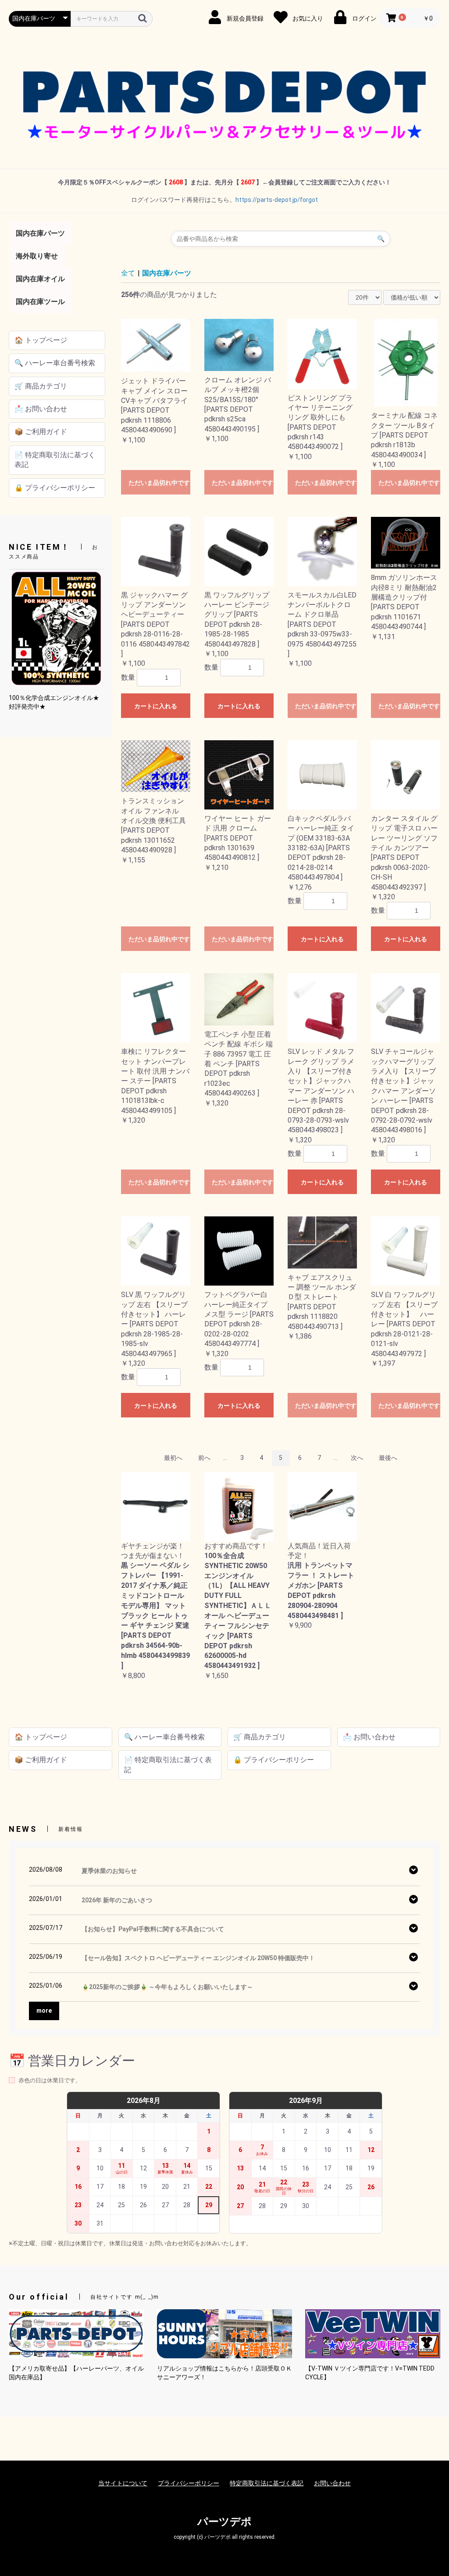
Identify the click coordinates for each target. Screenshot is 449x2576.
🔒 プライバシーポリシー (55, 488)
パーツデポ (224, 2522)
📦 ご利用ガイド (41, 432)
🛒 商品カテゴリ (41, 386)
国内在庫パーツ (40, 233)
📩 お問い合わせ (41, 409)
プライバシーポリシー (189, 2483)
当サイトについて (123, 2483)
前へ (204, 1458)
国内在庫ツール (40, 302)
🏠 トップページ (41, 340)
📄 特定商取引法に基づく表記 (55, 460)
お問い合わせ (332, 2483)
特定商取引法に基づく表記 (267, 2483)
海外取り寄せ (37, 256)
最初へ (173, 1458)
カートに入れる (156, 706)
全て (128, 273)
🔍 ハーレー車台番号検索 (55, 363)
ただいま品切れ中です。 (159, 483)
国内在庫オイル (40, 279)
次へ (357, 1458)
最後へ (388, 1458)
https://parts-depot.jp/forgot (277, 200)
